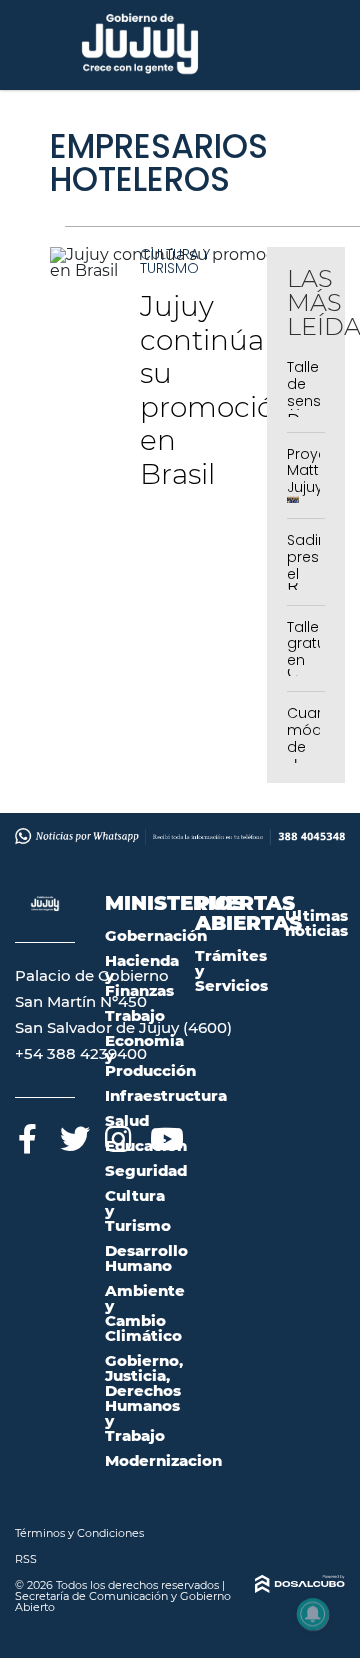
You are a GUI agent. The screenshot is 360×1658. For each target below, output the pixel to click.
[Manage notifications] (313, 1614)
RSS (26, 1559)
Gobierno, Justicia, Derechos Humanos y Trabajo (144, 1398)
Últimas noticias (316, 923)
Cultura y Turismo (175, 261)
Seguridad (146, 1170)
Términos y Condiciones (79, 1533)
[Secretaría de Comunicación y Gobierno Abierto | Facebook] (27, 1135)
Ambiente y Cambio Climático (145, 1313)
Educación (146, 1145)
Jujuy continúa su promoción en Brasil (216, 390)
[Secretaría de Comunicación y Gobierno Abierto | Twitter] (72, 1135)
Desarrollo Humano (146, 1258)
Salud (127, 1120)
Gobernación (156, 935)
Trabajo (135, 1015)
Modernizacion (163, 1460)
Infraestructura (166, 1095)
